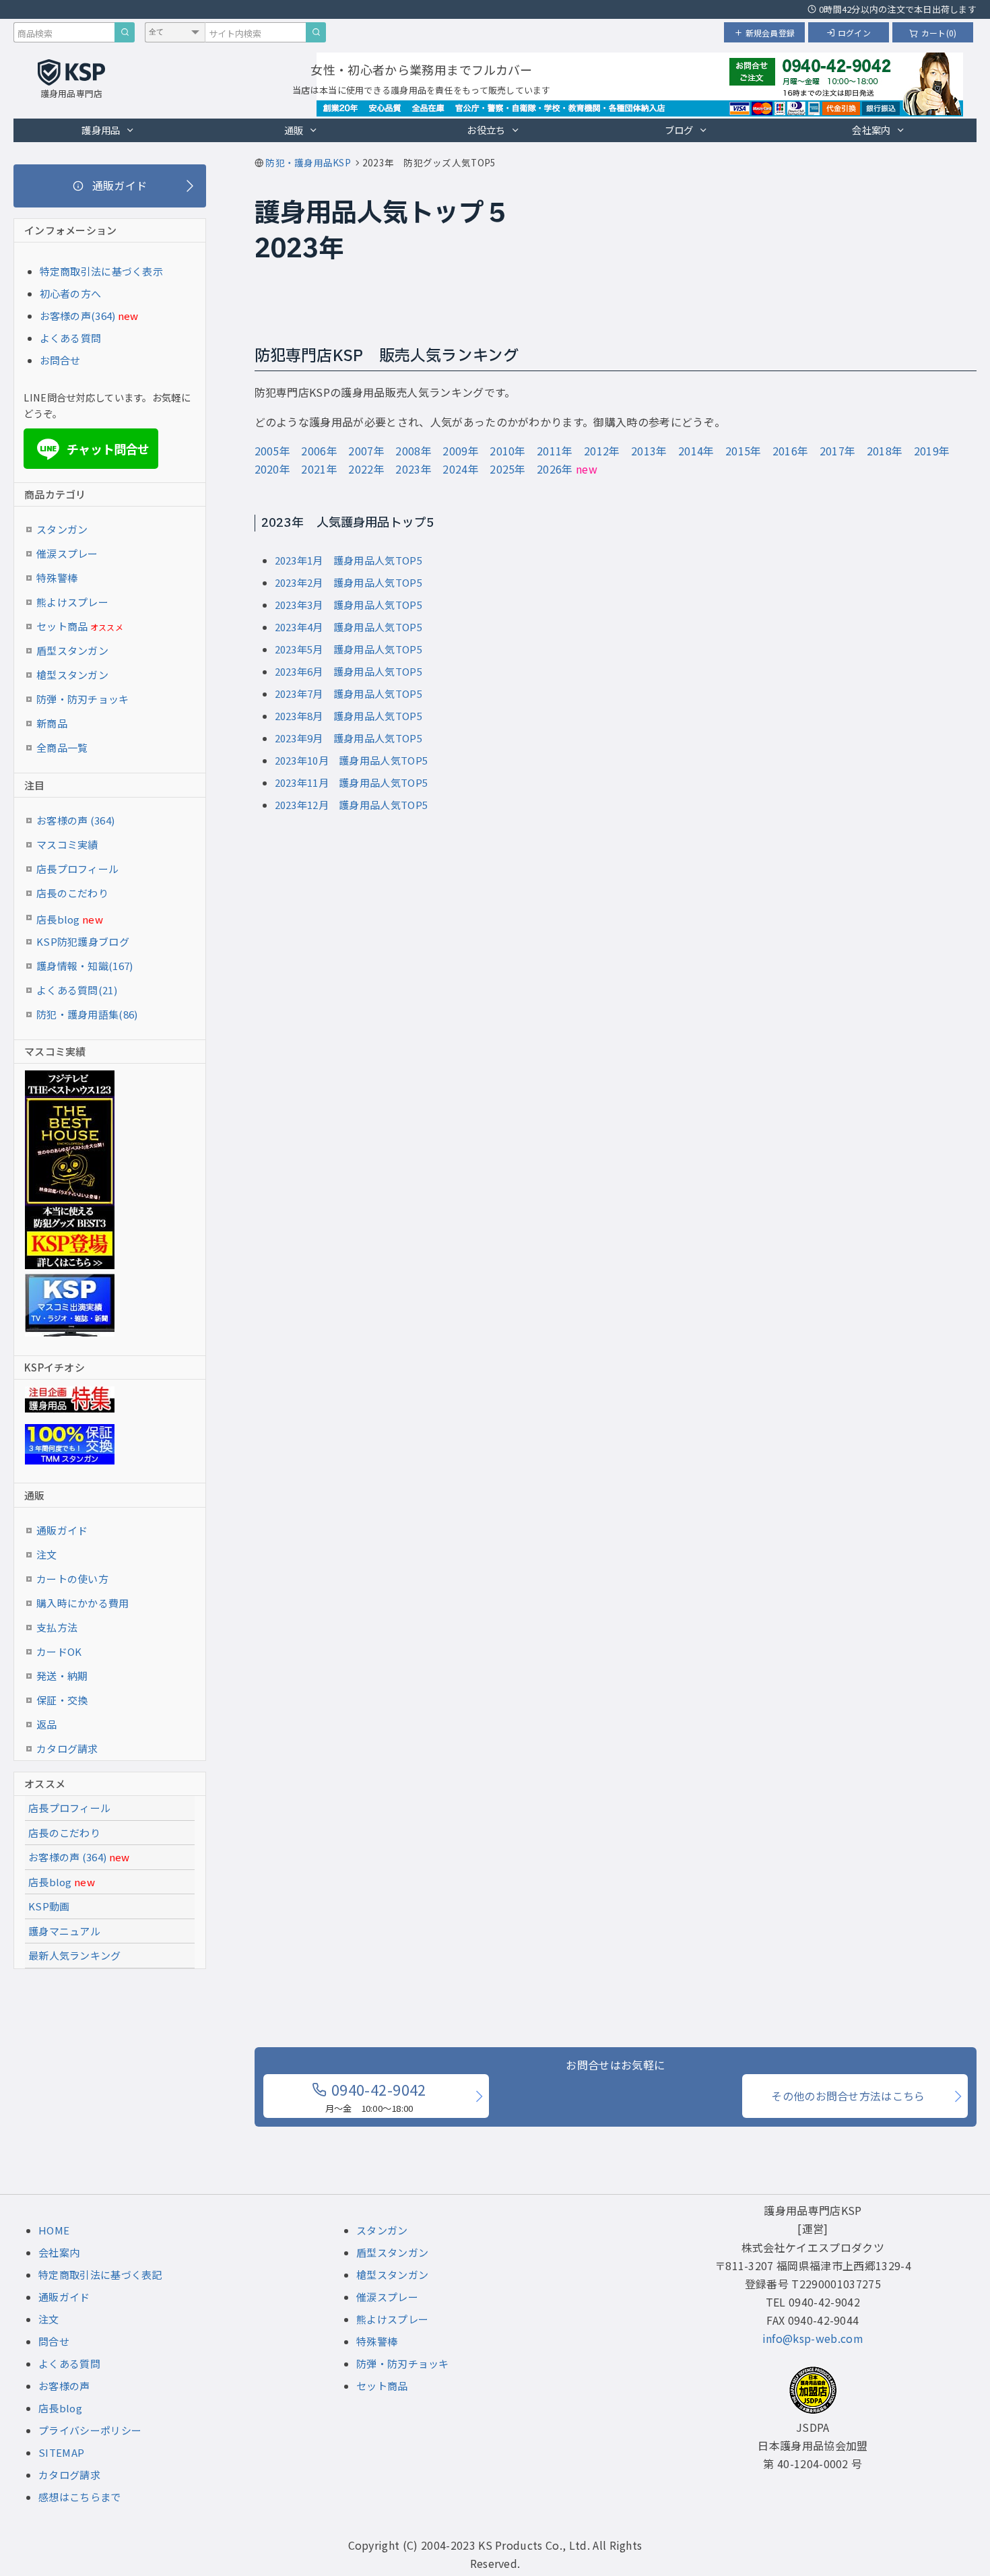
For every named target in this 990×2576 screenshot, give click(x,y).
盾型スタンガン (72, 650)
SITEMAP (61, 2452)
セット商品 (80, 626)
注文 (47, 1554)
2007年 (366, 451)
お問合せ (60, 360)
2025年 (508, 469)
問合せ (54, 2341)
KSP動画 (49, 1906)
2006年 (319, 451)
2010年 (508, 451)
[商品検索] (125, 32)
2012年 (602, 451)
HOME (54, 2230)
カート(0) (939, 33)
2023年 (414, 469)
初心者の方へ (71, 293)
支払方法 (57, 1627)
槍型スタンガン (72, 675)
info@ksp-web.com (813, 2338)
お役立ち (486, 130)
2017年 (838, 451)
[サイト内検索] (316, 32)
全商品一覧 (62, 747)
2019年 (932, 451)
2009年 (461, 451)
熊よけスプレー (72, 602)
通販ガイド (62, 1530)
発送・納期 (62, 1676)
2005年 (273, 451)
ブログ (679, 130)
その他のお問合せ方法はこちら (848, 2096)
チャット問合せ (95, 449)
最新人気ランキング (75, 1955)
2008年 (414, 451)
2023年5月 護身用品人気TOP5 (349, 649)
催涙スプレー (67, 553)
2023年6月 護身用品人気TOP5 (349, 671)
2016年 (791, 451)
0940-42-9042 (376, 2096)
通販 (294, 130)
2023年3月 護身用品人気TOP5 (349, 605)
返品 (47, 1724)
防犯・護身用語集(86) (87, 1014)
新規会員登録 (770, 33)
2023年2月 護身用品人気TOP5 (349, 582)
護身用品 (101, 130)
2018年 (885, 451)
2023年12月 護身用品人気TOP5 (352, 805)
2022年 (366, 469)
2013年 (649, 451)
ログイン (854, 33)
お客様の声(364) (78, 316)
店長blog (70, 919)
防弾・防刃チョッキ (83, 699)
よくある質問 (71, 338)
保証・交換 (62, 1700)
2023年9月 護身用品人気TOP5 (349, 738)
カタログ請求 (67, 1748)
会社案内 (871, 130)
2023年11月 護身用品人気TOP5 (352, 782)
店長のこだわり (72, 893)
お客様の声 (64, 2386)
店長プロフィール (77, 869)
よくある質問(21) (77, 990)
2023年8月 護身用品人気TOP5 (349, 716)
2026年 (555, 469)
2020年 (273, 469)
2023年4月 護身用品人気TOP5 (349, 627)
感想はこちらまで (79, 2497)
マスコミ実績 (67, 844)
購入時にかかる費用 (83, 1603)
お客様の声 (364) (75, 820)
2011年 (555, 451)
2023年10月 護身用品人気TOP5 (352, 760)
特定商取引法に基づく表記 (100, 2275)
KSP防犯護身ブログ (83, 941)
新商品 (52, 723)
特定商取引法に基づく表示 (102, 271)
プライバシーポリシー (90, 2430)
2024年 (461, 469)
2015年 (744, 451)
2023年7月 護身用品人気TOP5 (349, 694)
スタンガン (62, 529)
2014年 (696, 451)
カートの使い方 (72, 1579)
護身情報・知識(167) (85, 966)
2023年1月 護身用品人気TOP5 (349, 560)
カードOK (59, 1651)
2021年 (319, 469)
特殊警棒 (57, 578)
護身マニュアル (64, 1931)
